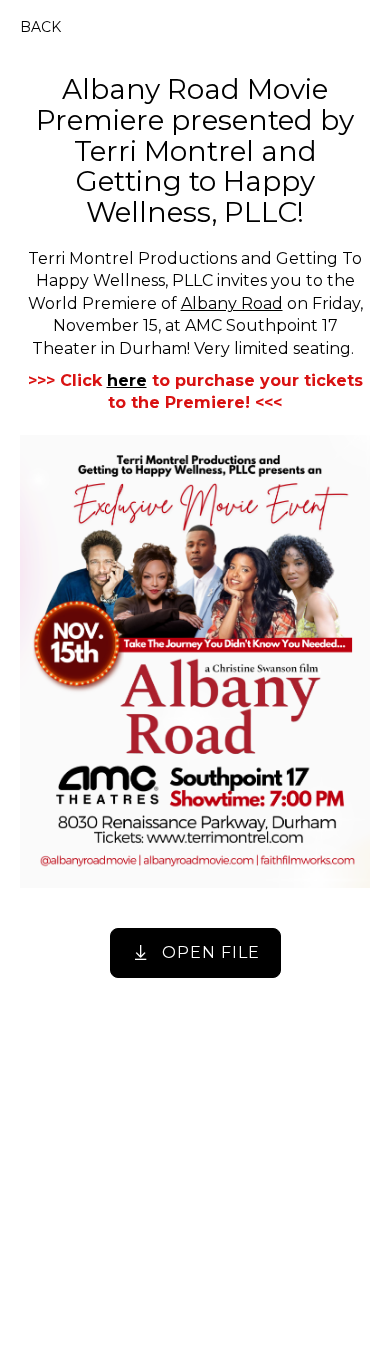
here (127, 380)
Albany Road (232, 303)
